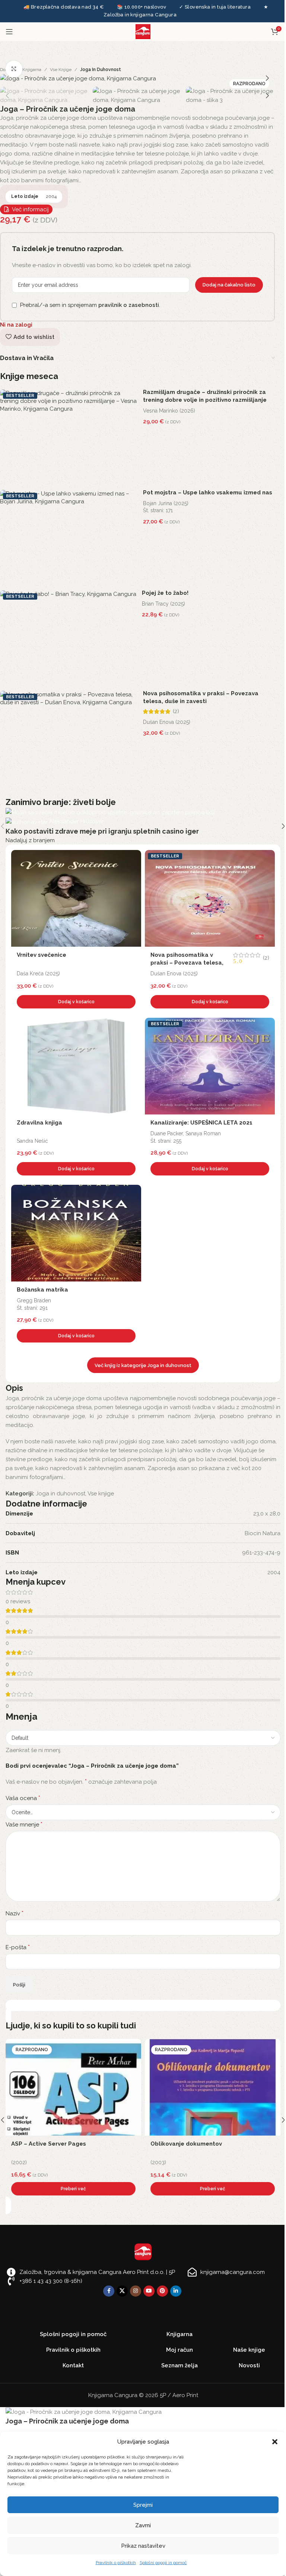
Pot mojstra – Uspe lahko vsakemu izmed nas (208, 493)
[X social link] (122, 2291)
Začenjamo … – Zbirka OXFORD (54, 2144)
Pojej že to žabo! (165, 593)
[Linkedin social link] (176, 2291)
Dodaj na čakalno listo (229, 285)
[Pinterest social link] (162, 2291)
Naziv (15, 1913)
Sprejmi (143, 2505)
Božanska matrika (42, 1290)
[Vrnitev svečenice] (76, 898)
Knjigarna (32, 70)
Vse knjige (61, 70)
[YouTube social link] (149, 2291)
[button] (275, 2442)
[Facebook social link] (109, 2291)
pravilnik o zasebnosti (129, 305)
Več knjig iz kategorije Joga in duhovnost (143, 1365)
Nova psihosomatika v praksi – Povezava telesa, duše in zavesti (187, 963)
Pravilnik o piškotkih (116, 2563)
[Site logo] (143, 31)
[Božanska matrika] (76, 1233)
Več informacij (30, 209)
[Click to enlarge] (14, 69)
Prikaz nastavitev (143, 2546)
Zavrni (143, 2525)
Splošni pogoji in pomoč (163, 2563)
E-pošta (18, 1947)
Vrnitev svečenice (42, 955)
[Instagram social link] (136, 2291)
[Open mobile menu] (9, 32)
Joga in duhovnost (101, 70)
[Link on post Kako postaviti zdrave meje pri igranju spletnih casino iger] (143, 826)
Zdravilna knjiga (39, 1123)
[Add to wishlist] (134, 857)
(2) (176, 711)
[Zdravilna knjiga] (76, 1066)
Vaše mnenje (24, 1824)
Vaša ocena (23, 1798)
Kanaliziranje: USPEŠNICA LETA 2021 (201, 1123)
